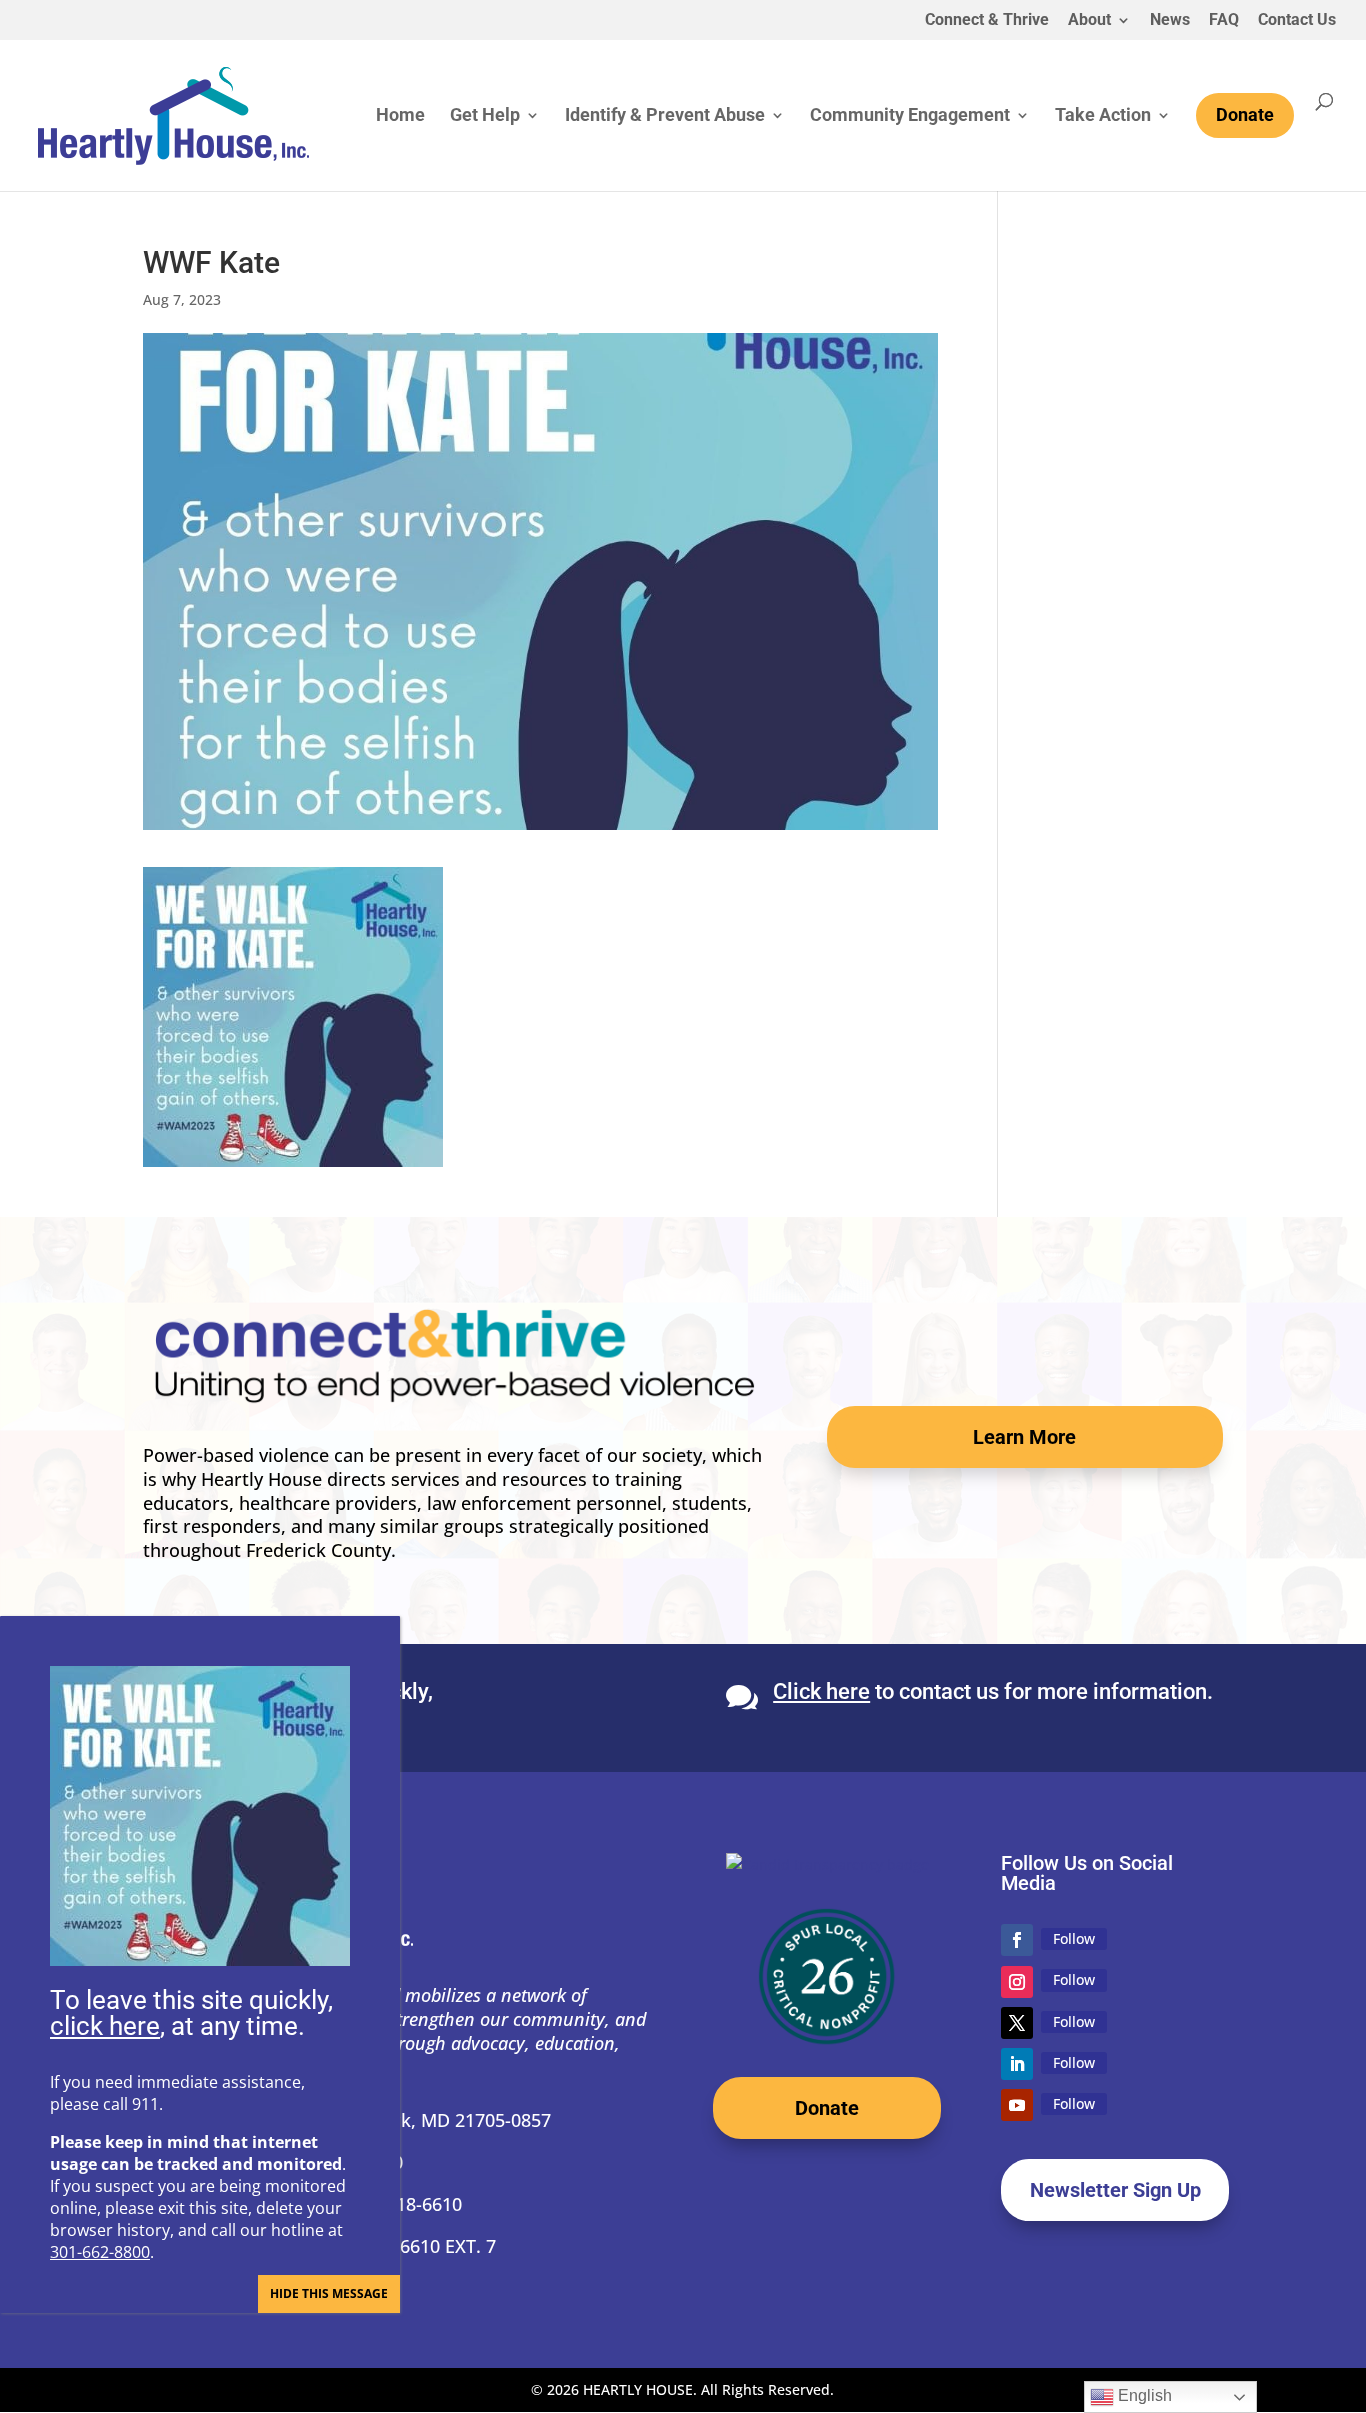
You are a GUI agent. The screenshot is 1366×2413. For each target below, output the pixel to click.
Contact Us (1297, 20)
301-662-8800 (100, 2252)
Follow (1074, 1938)
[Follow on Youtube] (1017, 2105)
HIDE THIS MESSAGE (329, 2293)
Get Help (485, 116)
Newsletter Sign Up (1115, 2190)
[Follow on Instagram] (1017, 1982)
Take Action (1103, 116)
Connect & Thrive (987, 20)
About (1089, 20)
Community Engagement (910, 116)
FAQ (1224, 20)
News (1170, 20)
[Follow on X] (1017, 2023)
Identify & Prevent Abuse (665, 116)
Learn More (1024, 1437)
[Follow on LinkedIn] (1017, 2064)
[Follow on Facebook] (1017, 1940)
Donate (827, 2108)
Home (400, 116)
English (1143, 2395)
